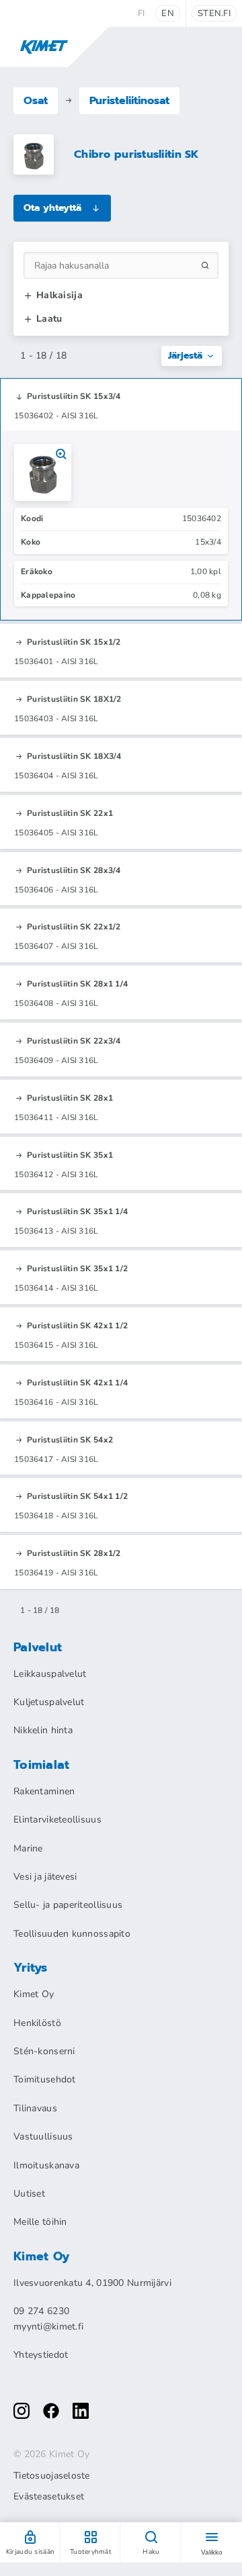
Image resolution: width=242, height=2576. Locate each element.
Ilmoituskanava (46, 2165)
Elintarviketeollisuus (57, 1820)
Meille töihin (40, 2222)
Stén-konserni (44, 2051)
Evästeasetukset (49, 2497)
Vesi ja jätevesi (45, 1877)
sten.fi (214, 13)
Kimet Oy (34, 1994)
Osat (36, 101)
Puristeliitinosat (129, 101)
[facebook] (51, 2411)
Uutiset (29, 2194)
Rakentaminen (44, 1791)
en (168, 13)
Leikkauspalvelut (50, 1674)
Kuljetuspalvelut (49, 1702)
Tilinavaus (35, 2108)
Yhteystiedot (41, 2355)
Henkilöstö (37, 2023)
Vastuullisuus (43, 2136)
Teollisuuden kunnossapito (72, 1934)
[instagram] (22, 2411)
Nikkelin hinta (43, 1730)
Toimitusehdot (45, 2079)
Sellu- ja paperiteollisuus (68, 1905)
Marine (28, 1848)
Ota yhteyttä (52, 208)
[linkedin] (81, 2411)
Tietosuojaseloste (52, 2476)
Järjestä (185, 356)
